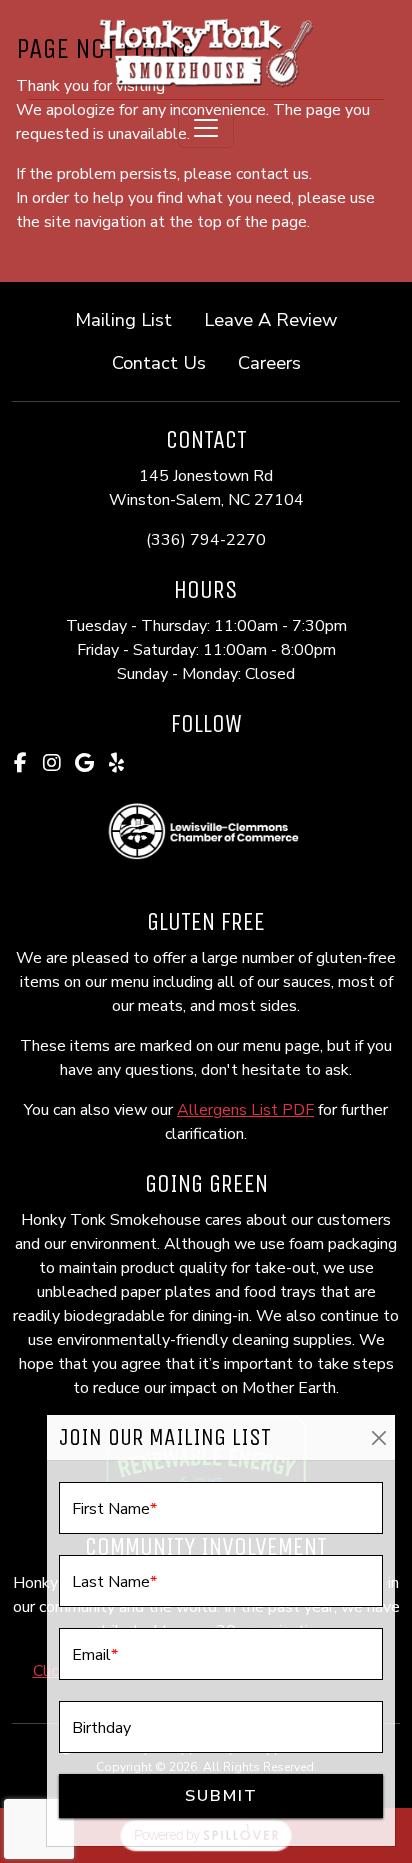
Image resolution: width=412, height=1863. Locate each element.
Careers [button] (277, 362)
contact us (272, 174)
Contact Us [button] (167, 362)
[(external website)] (206, 832)
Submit (221, 1796)
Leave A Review (278, 319)
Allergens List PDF (245, 1110)
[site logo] (206, 51)
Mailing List (123, 319)
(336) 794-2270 (206, 540)
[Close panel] (378, 1437)
